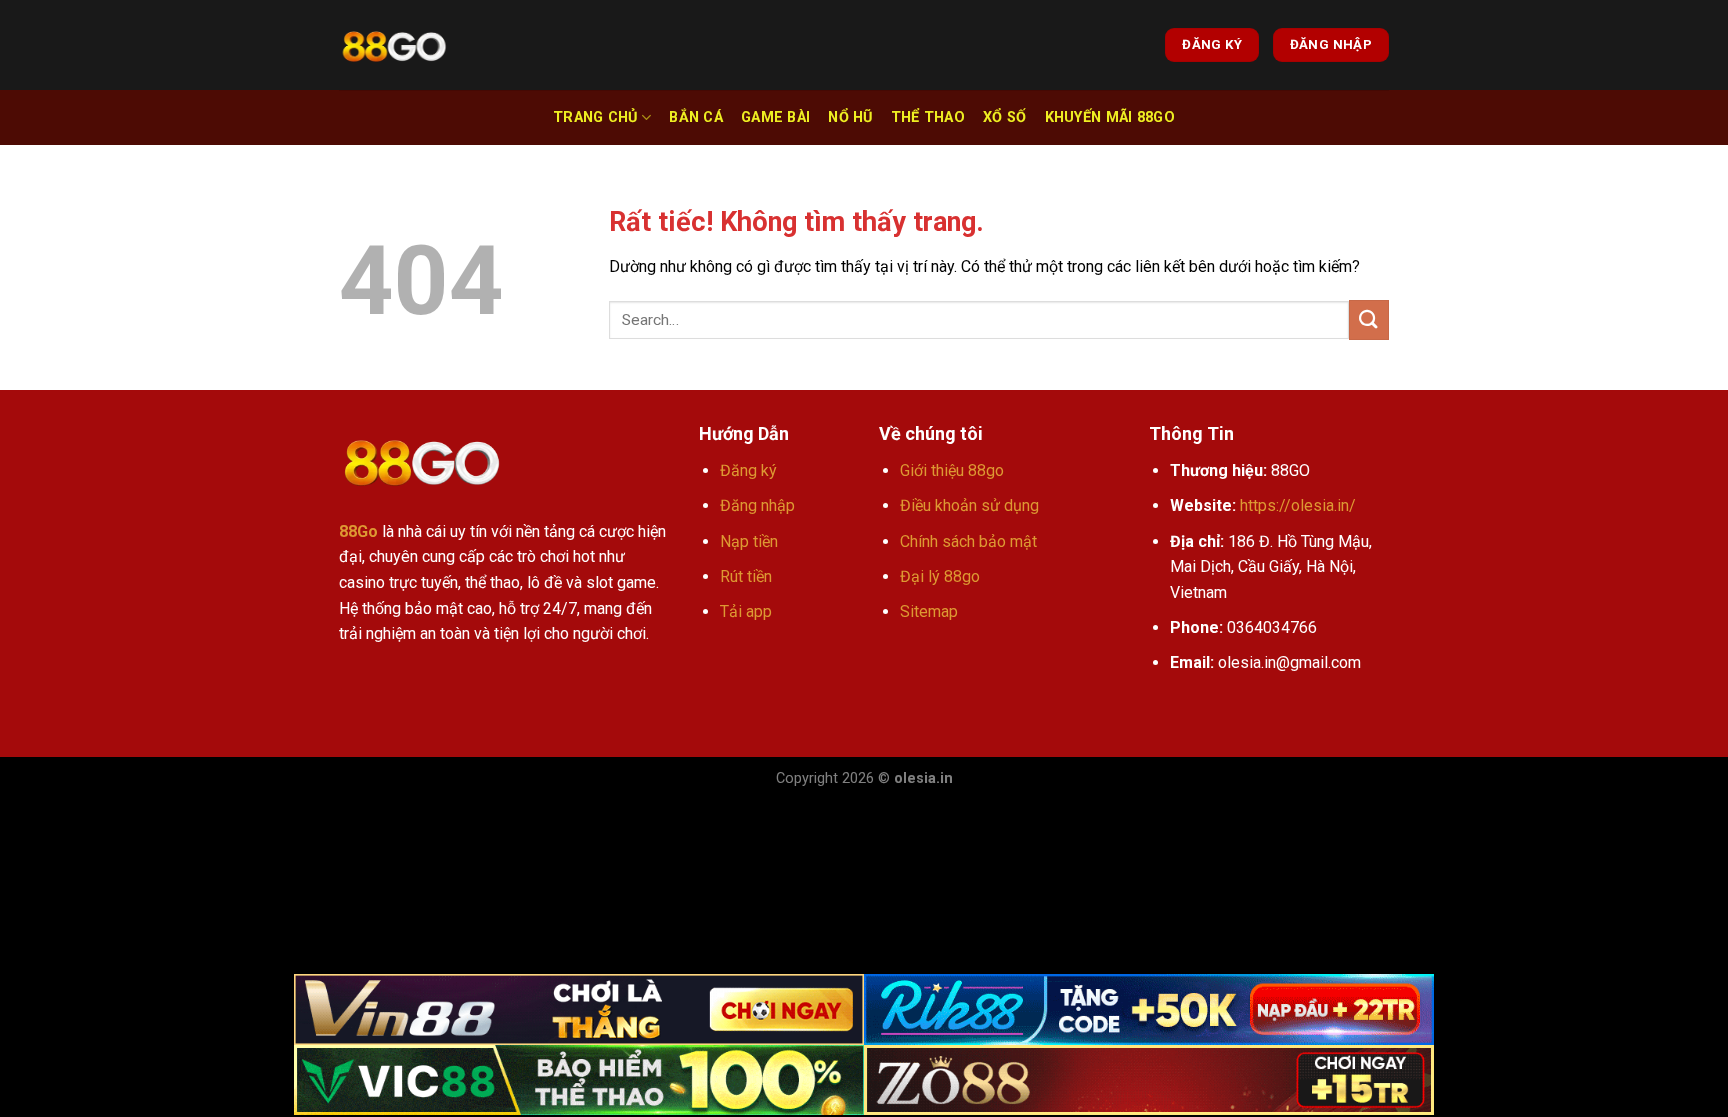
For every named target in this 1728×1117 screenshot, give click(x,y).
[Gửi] (1369, 319)
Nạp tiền (749, 541)
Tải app (746, 611)
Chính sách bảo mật (968, 541)
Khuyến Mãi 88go (1110, 117)
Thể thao (928, 117)
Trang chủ (595, 117)
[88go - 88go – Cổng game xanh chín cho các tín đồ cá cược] (394, 45)
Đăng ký (748, 470)
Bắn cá (696, 117)
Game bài (775, 117)
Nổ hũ (850, 117)
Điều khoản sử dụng (969, 505)
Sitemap (929, 611)
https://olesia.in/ (1298, 505)
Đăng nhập (757, 505)
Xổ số (1004, 117)
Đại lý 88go (940, 576)
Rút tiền (746, 576)
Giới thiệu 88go (952, 470)
